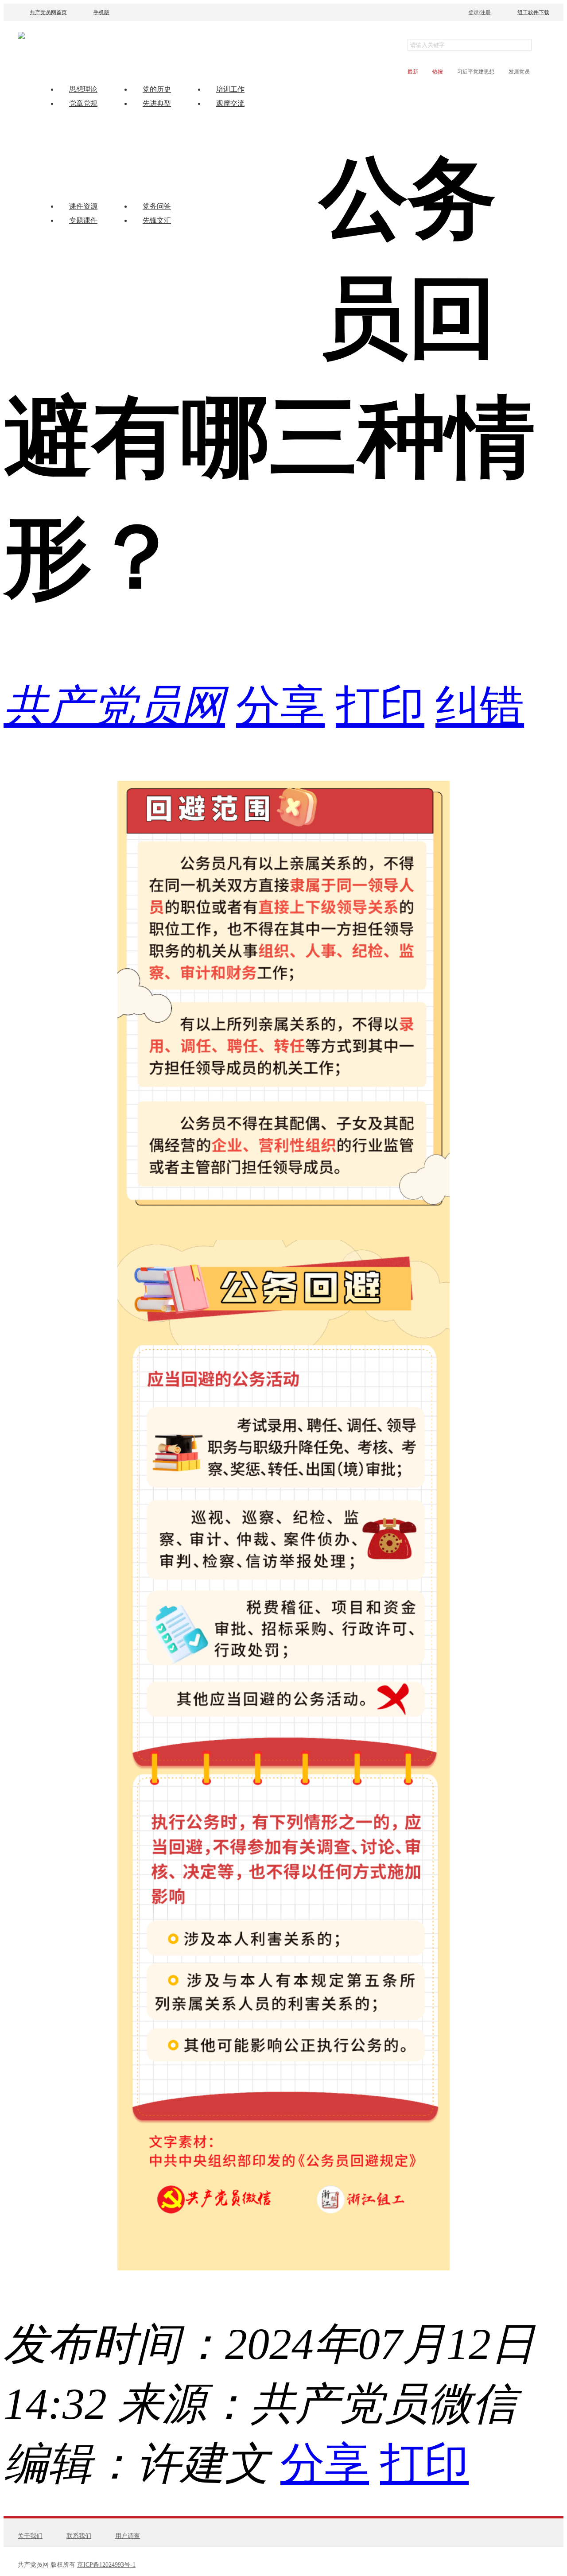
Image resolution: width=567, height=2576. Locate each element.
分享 (280, 706)
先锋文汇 (157, 220)
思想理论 (83, 89)
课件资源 (83, 206)
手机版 (101, 12)
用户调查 (128, 2536)
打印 (380, 706)
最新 (413, 72)
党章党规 (83, 103)
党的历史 (157, 89)
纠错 (480, 706)
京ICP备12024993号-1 (106, 2565)
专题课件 (83, 220)
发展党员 (519, 72)
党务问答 (157, 206)
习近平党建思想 (476, 72)
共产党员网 (114, 706)
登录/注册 (480, 12)
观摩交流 (230, 103)
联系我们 (79, 2536)
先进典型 (157, 103)
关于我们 (30, 2536)
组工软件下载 (533, 12)
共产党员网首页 (48, 12)
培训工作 (230, 89)
